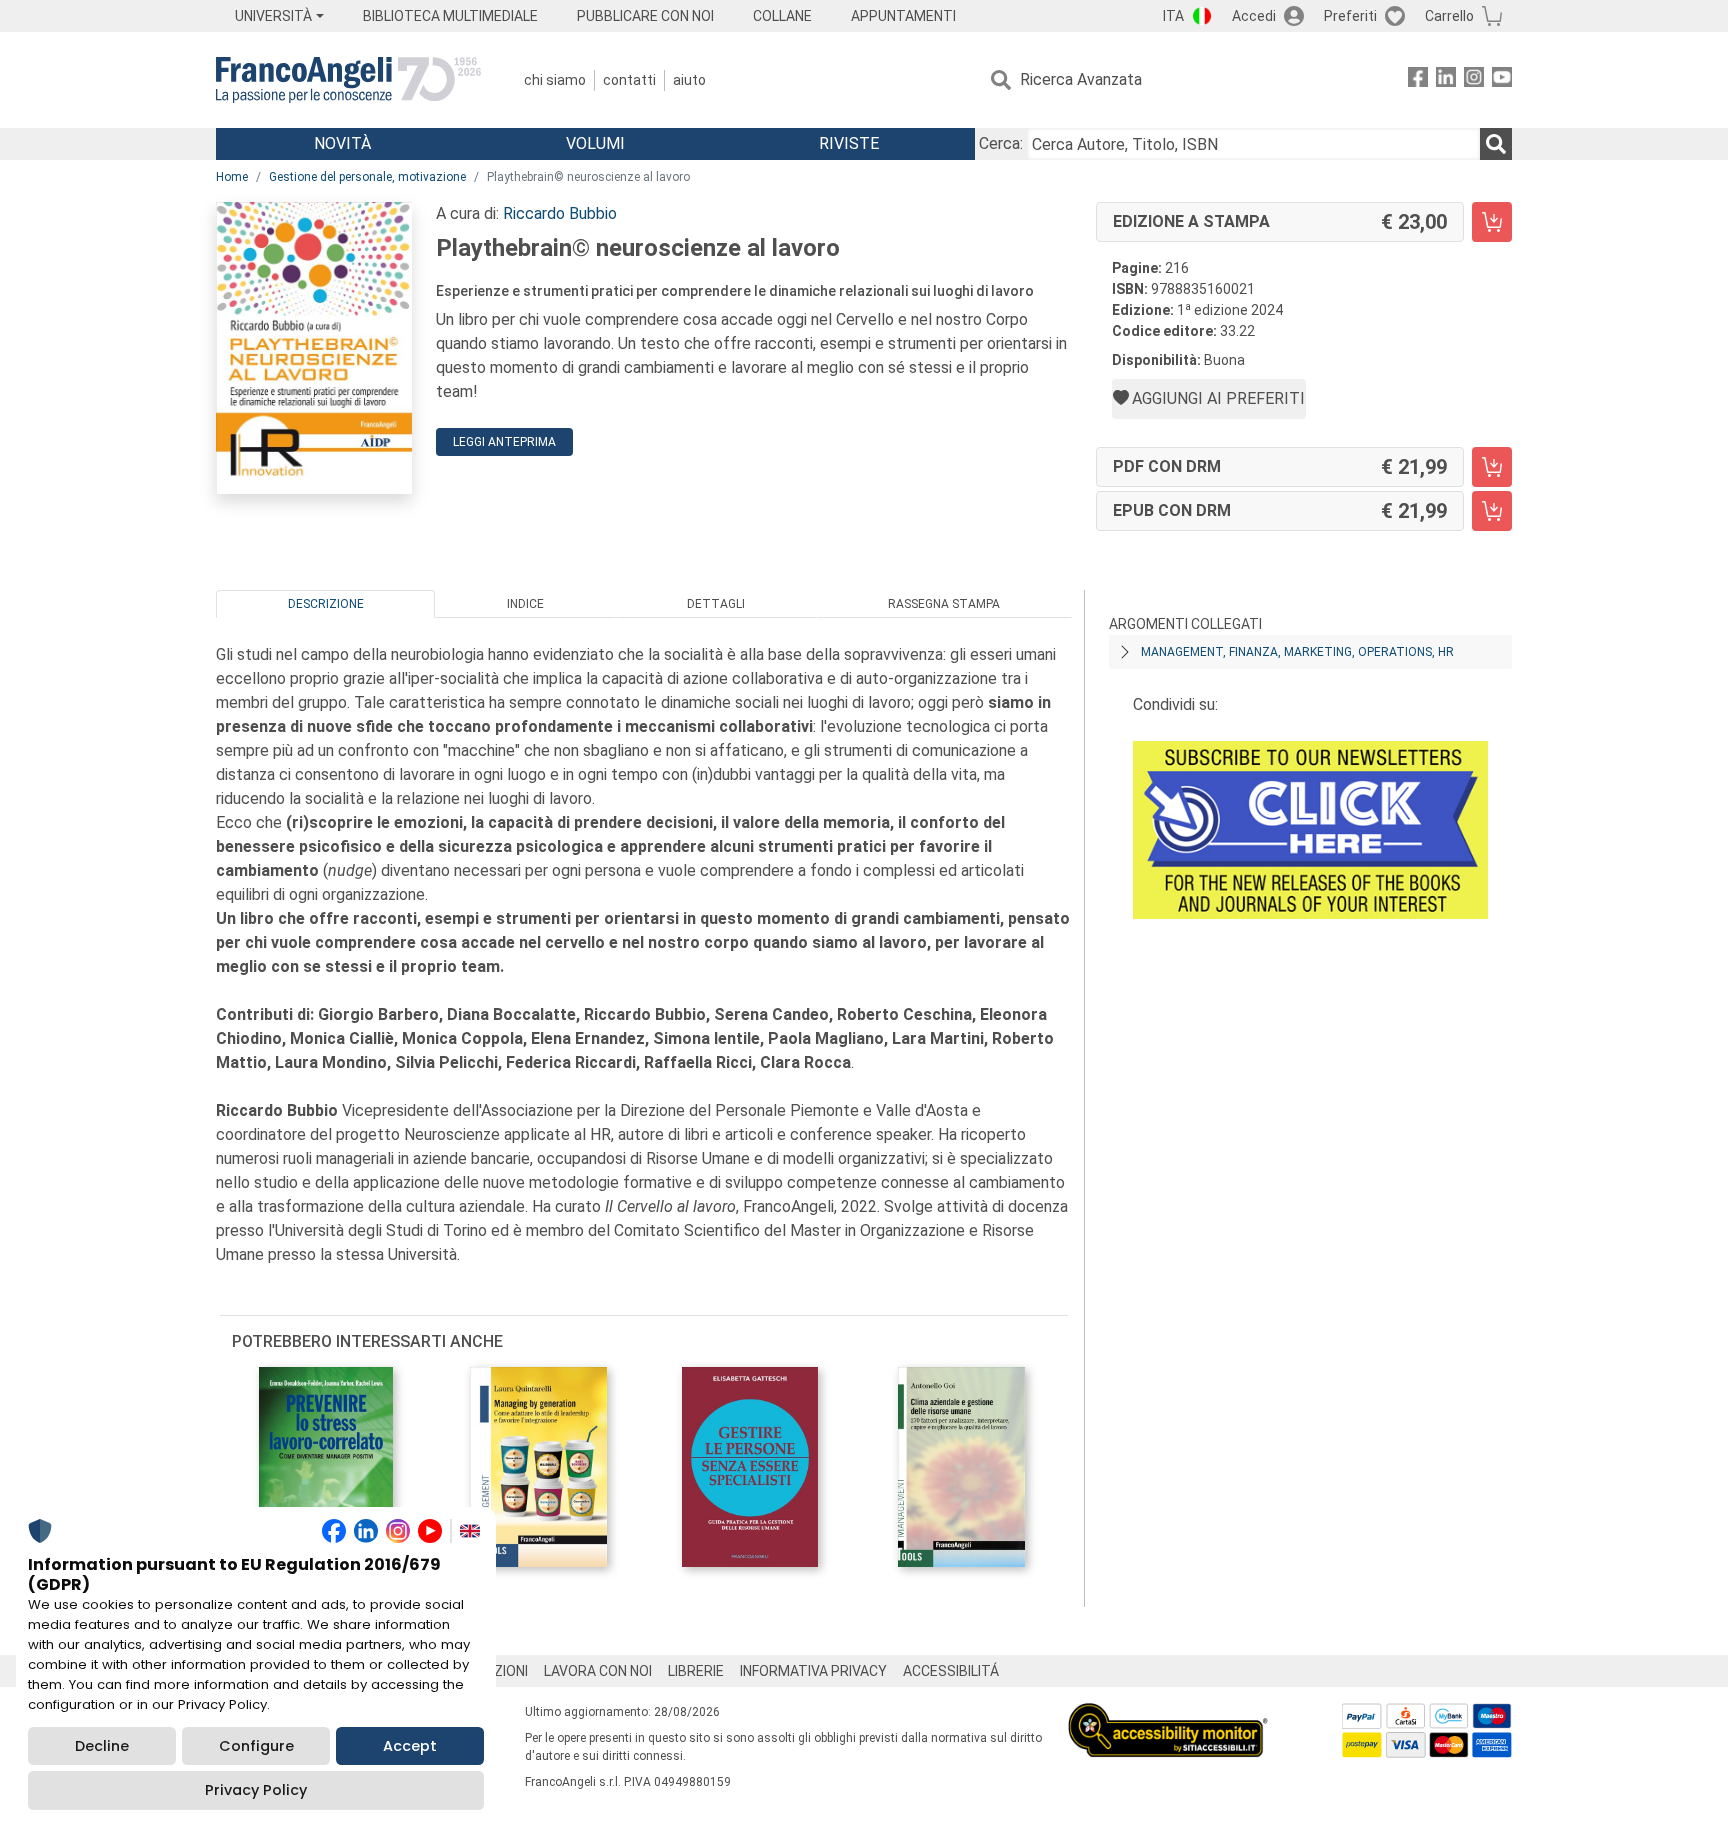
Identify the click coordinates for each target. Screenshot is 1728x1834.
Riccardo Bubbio (560, 213)
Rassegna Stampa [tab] (944, 604)
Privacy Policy (256, 1790)
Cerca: (1001, 143)
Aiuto (689, 80)
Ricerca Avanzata (1081, 79)
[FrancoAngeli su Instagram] (1474, 80)
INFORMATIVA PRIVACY (813, 1671)
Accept (410, 1746)
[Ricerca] (1496, 144)
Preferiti (1350, 16)
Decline (102, 1746)
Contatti (629, 80)
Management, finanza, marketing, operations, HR (1297, 652)
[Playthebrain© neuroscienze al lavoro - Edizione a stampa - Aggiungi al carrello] (1492, 222)
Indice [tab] (525, 604)
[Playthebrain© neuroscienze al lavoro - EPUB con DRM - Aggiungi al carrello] (1492, 511)
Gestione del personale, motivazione (367, 177)
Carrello (1449, 16)
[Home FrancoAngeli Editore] (348, 80)
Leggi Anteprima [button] (504, 442)
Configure (256, 1746)
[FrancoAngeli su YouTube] (1502, 80)
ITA (1173, 16)
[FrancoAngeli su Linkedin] (1446, 80)
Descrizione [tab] (326, 604)
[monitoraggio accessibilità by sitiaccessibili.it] (1168, 1714)
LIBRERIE (696, 1671)
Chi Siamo (555, 80)
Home (232, 177)
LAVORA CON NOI (598, 1671)
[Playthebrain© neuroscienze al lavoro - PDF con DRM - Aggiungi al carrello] (1492, 467)
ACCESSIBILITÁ (951, 1671)
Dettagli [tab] (716, 604)
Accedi (1254, 16)
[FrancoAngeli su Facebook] (1418, 80)
